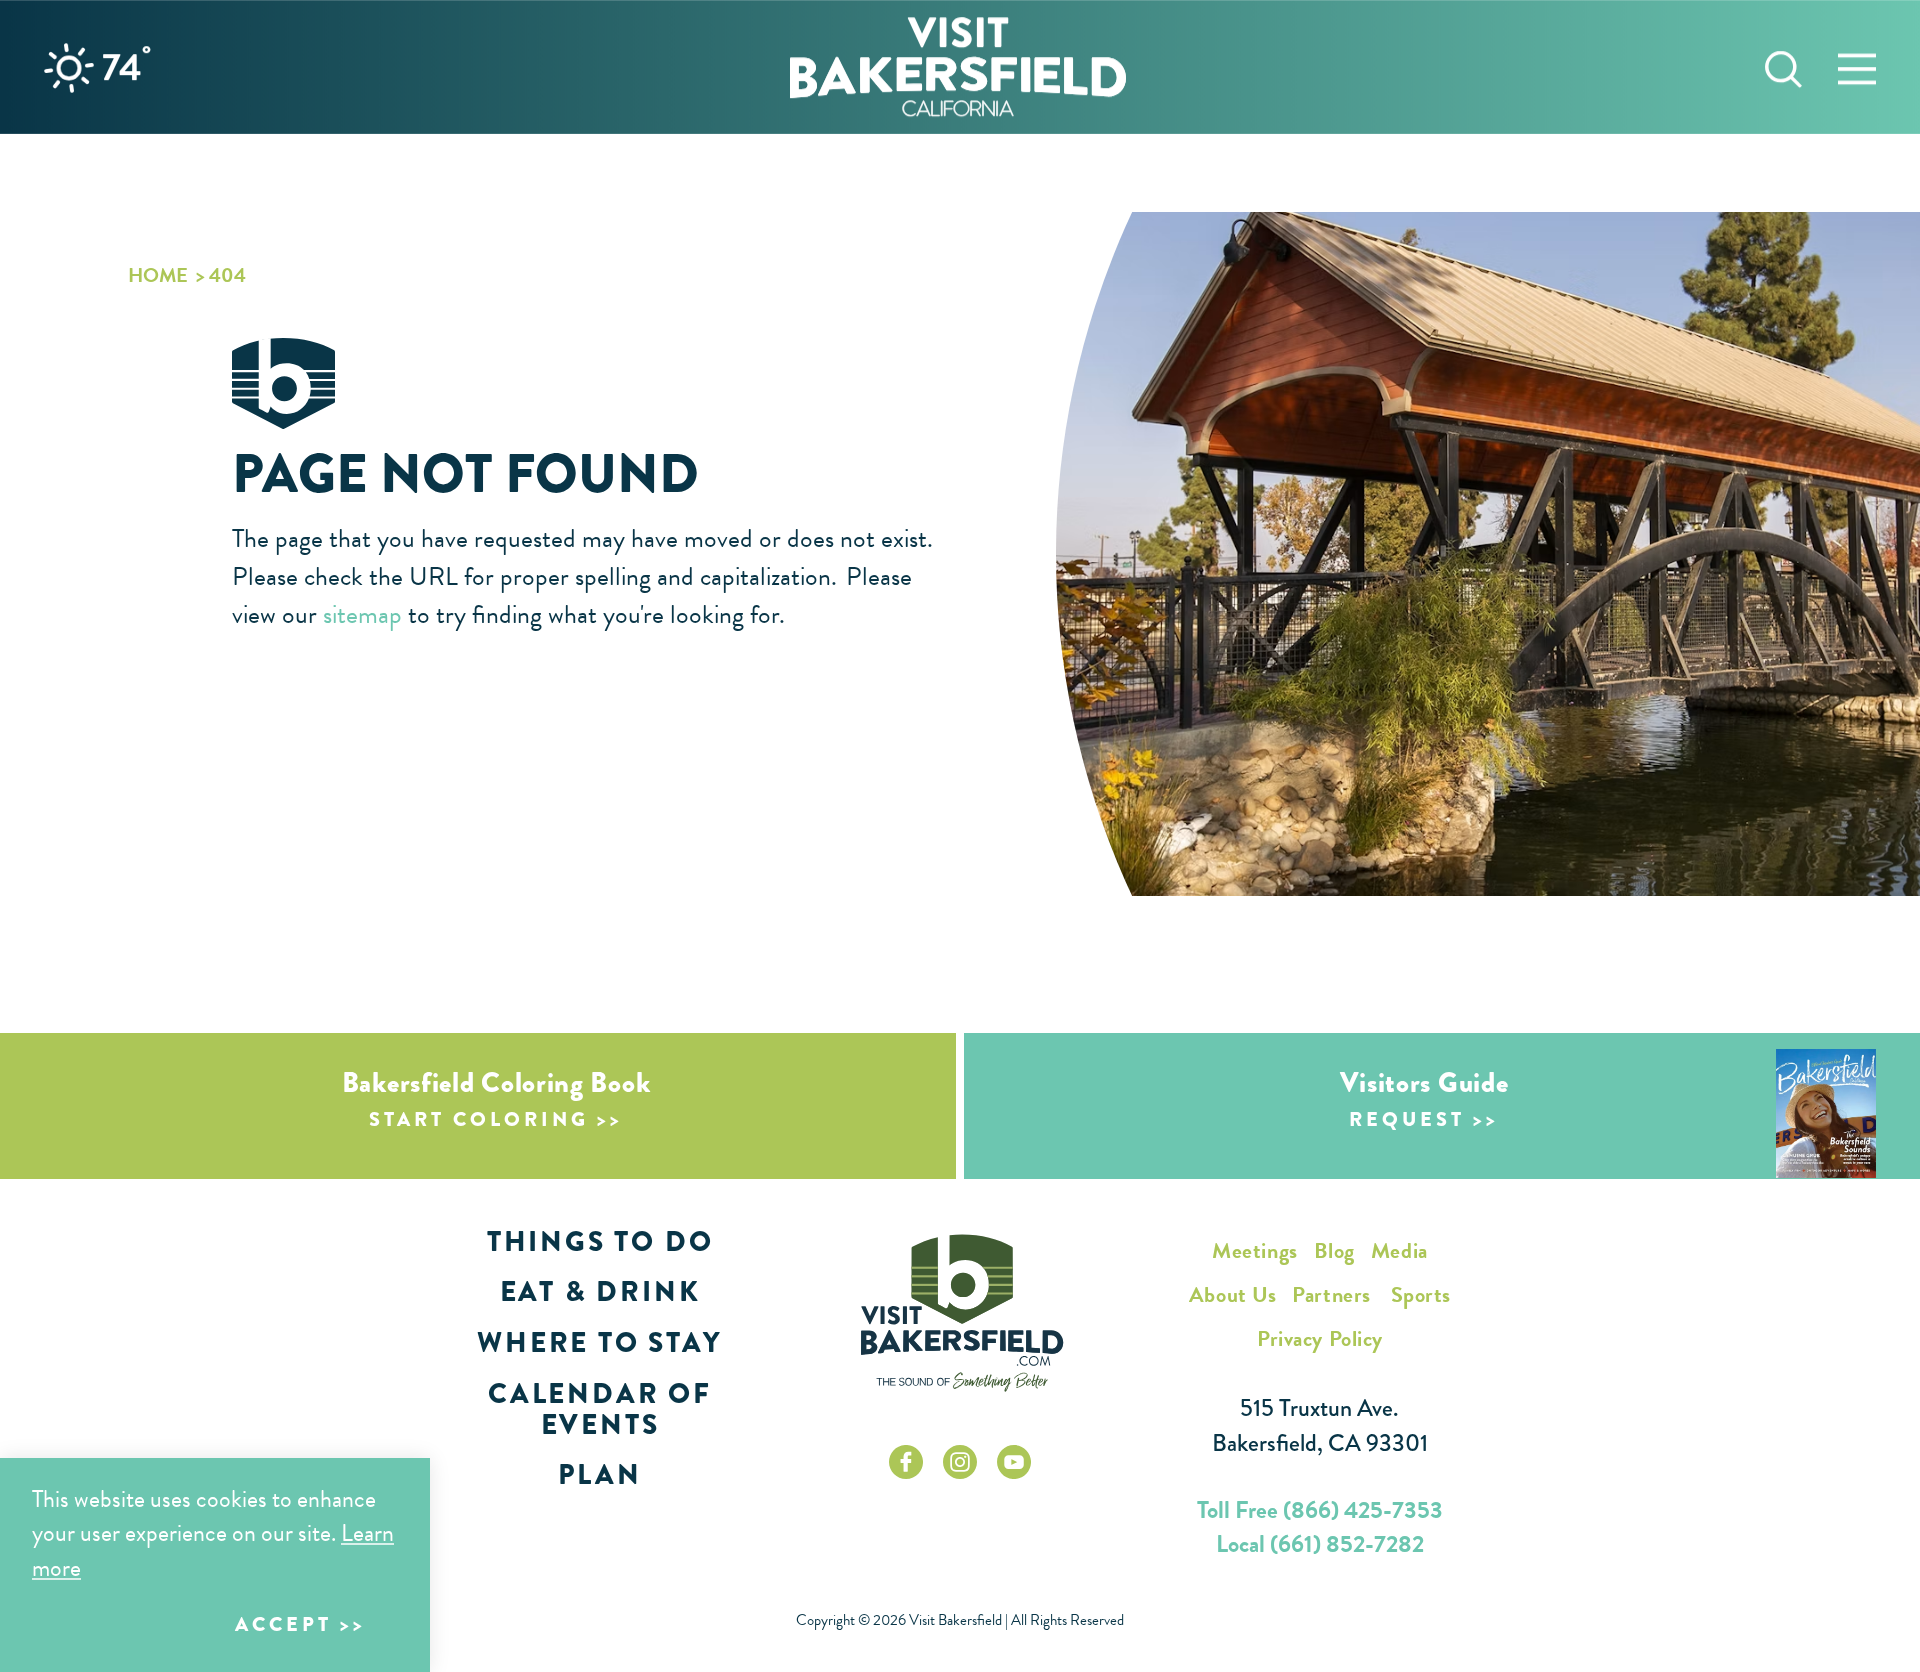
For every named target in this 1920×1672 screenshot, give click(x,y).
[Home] (958, 66)
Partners (1331, 1294)
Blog (1334, 1250)
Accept (283, 1624)
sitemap (362, 614)
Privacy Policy (1320, 1338)
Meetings (1254, 1250)
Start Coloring (479, 1119)
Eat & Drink (600, 1291)
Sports (1421, 1294)
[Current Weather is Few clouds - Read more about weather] (69, 68)
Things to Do (600, 1241)
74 (126, 67)
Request (1407, 1119)
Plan (599, 1474)
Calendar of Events (600, 1409)
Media (1399, 1250)
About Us (1232, 1294)
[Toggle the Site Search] (1783, 66)
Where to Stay (599, 1342)
